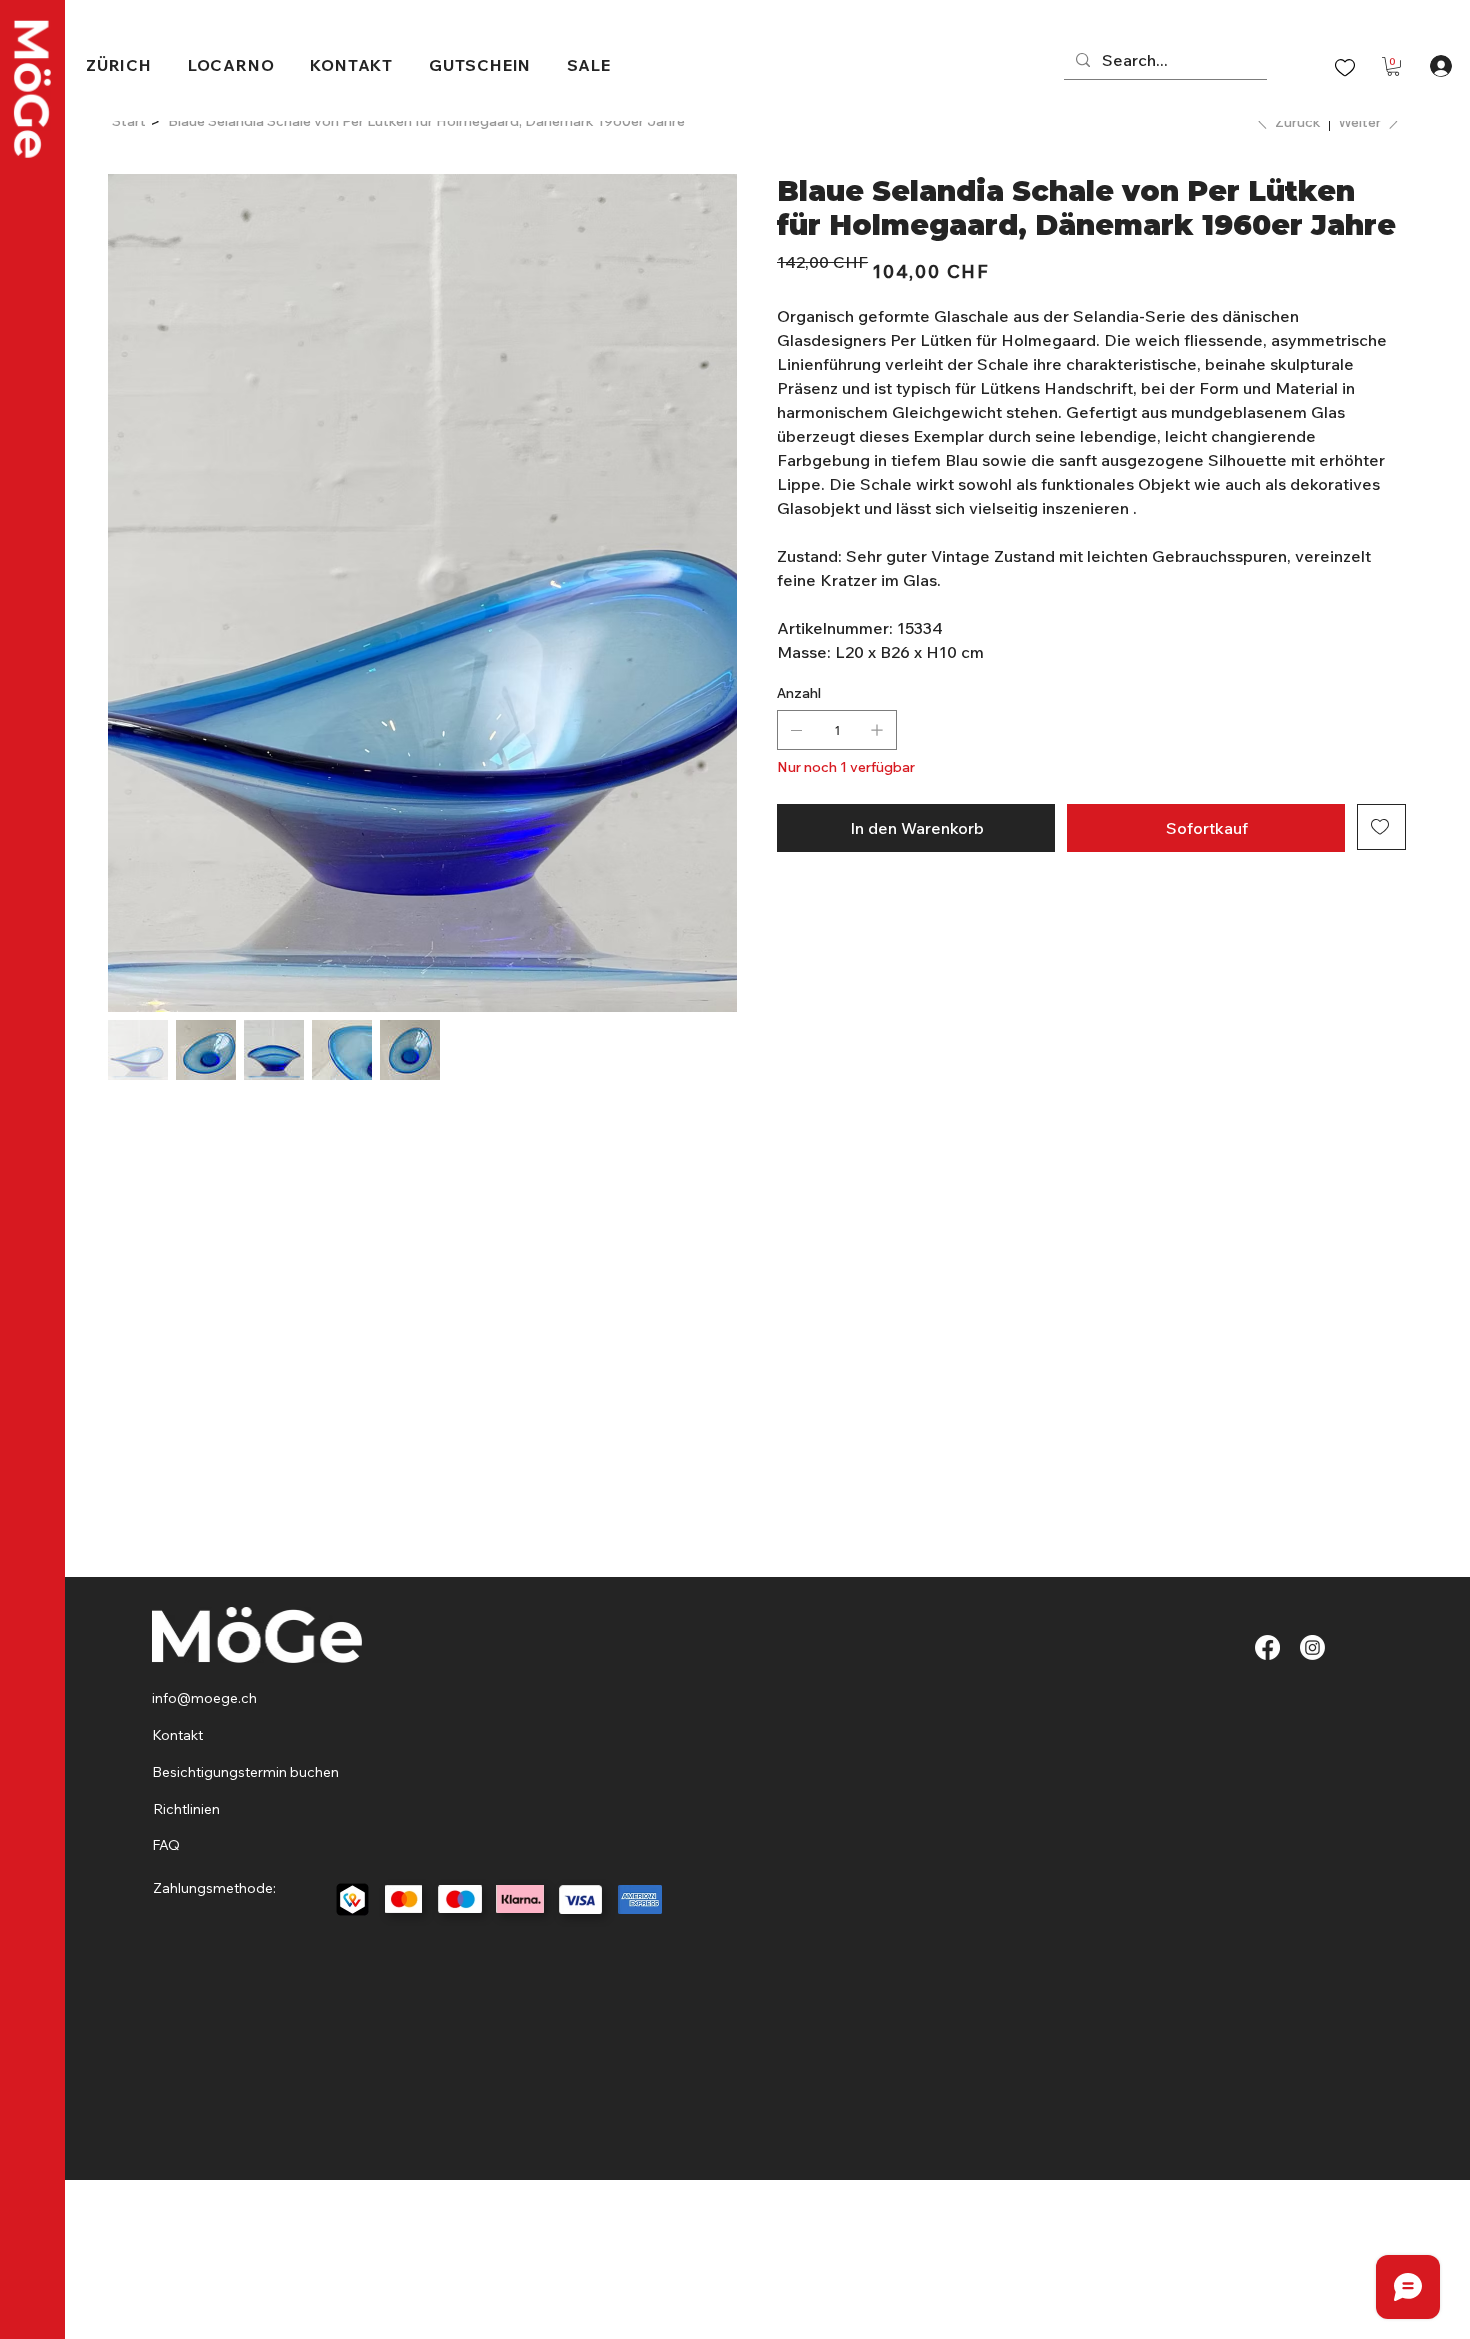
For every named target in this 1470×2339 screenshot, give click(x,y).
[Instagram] (1312, 1647)
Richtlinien (186, 1809)
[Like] (1345, 66)
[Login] (1441, 66)
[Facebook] (1267, 1647)
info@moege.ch (206, 1698)
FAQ (166, 1845)
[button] (1393, 66)
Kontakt (177, 1735)
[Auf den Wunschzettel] (1381, 827)
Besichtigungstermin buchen (245, 1772)
